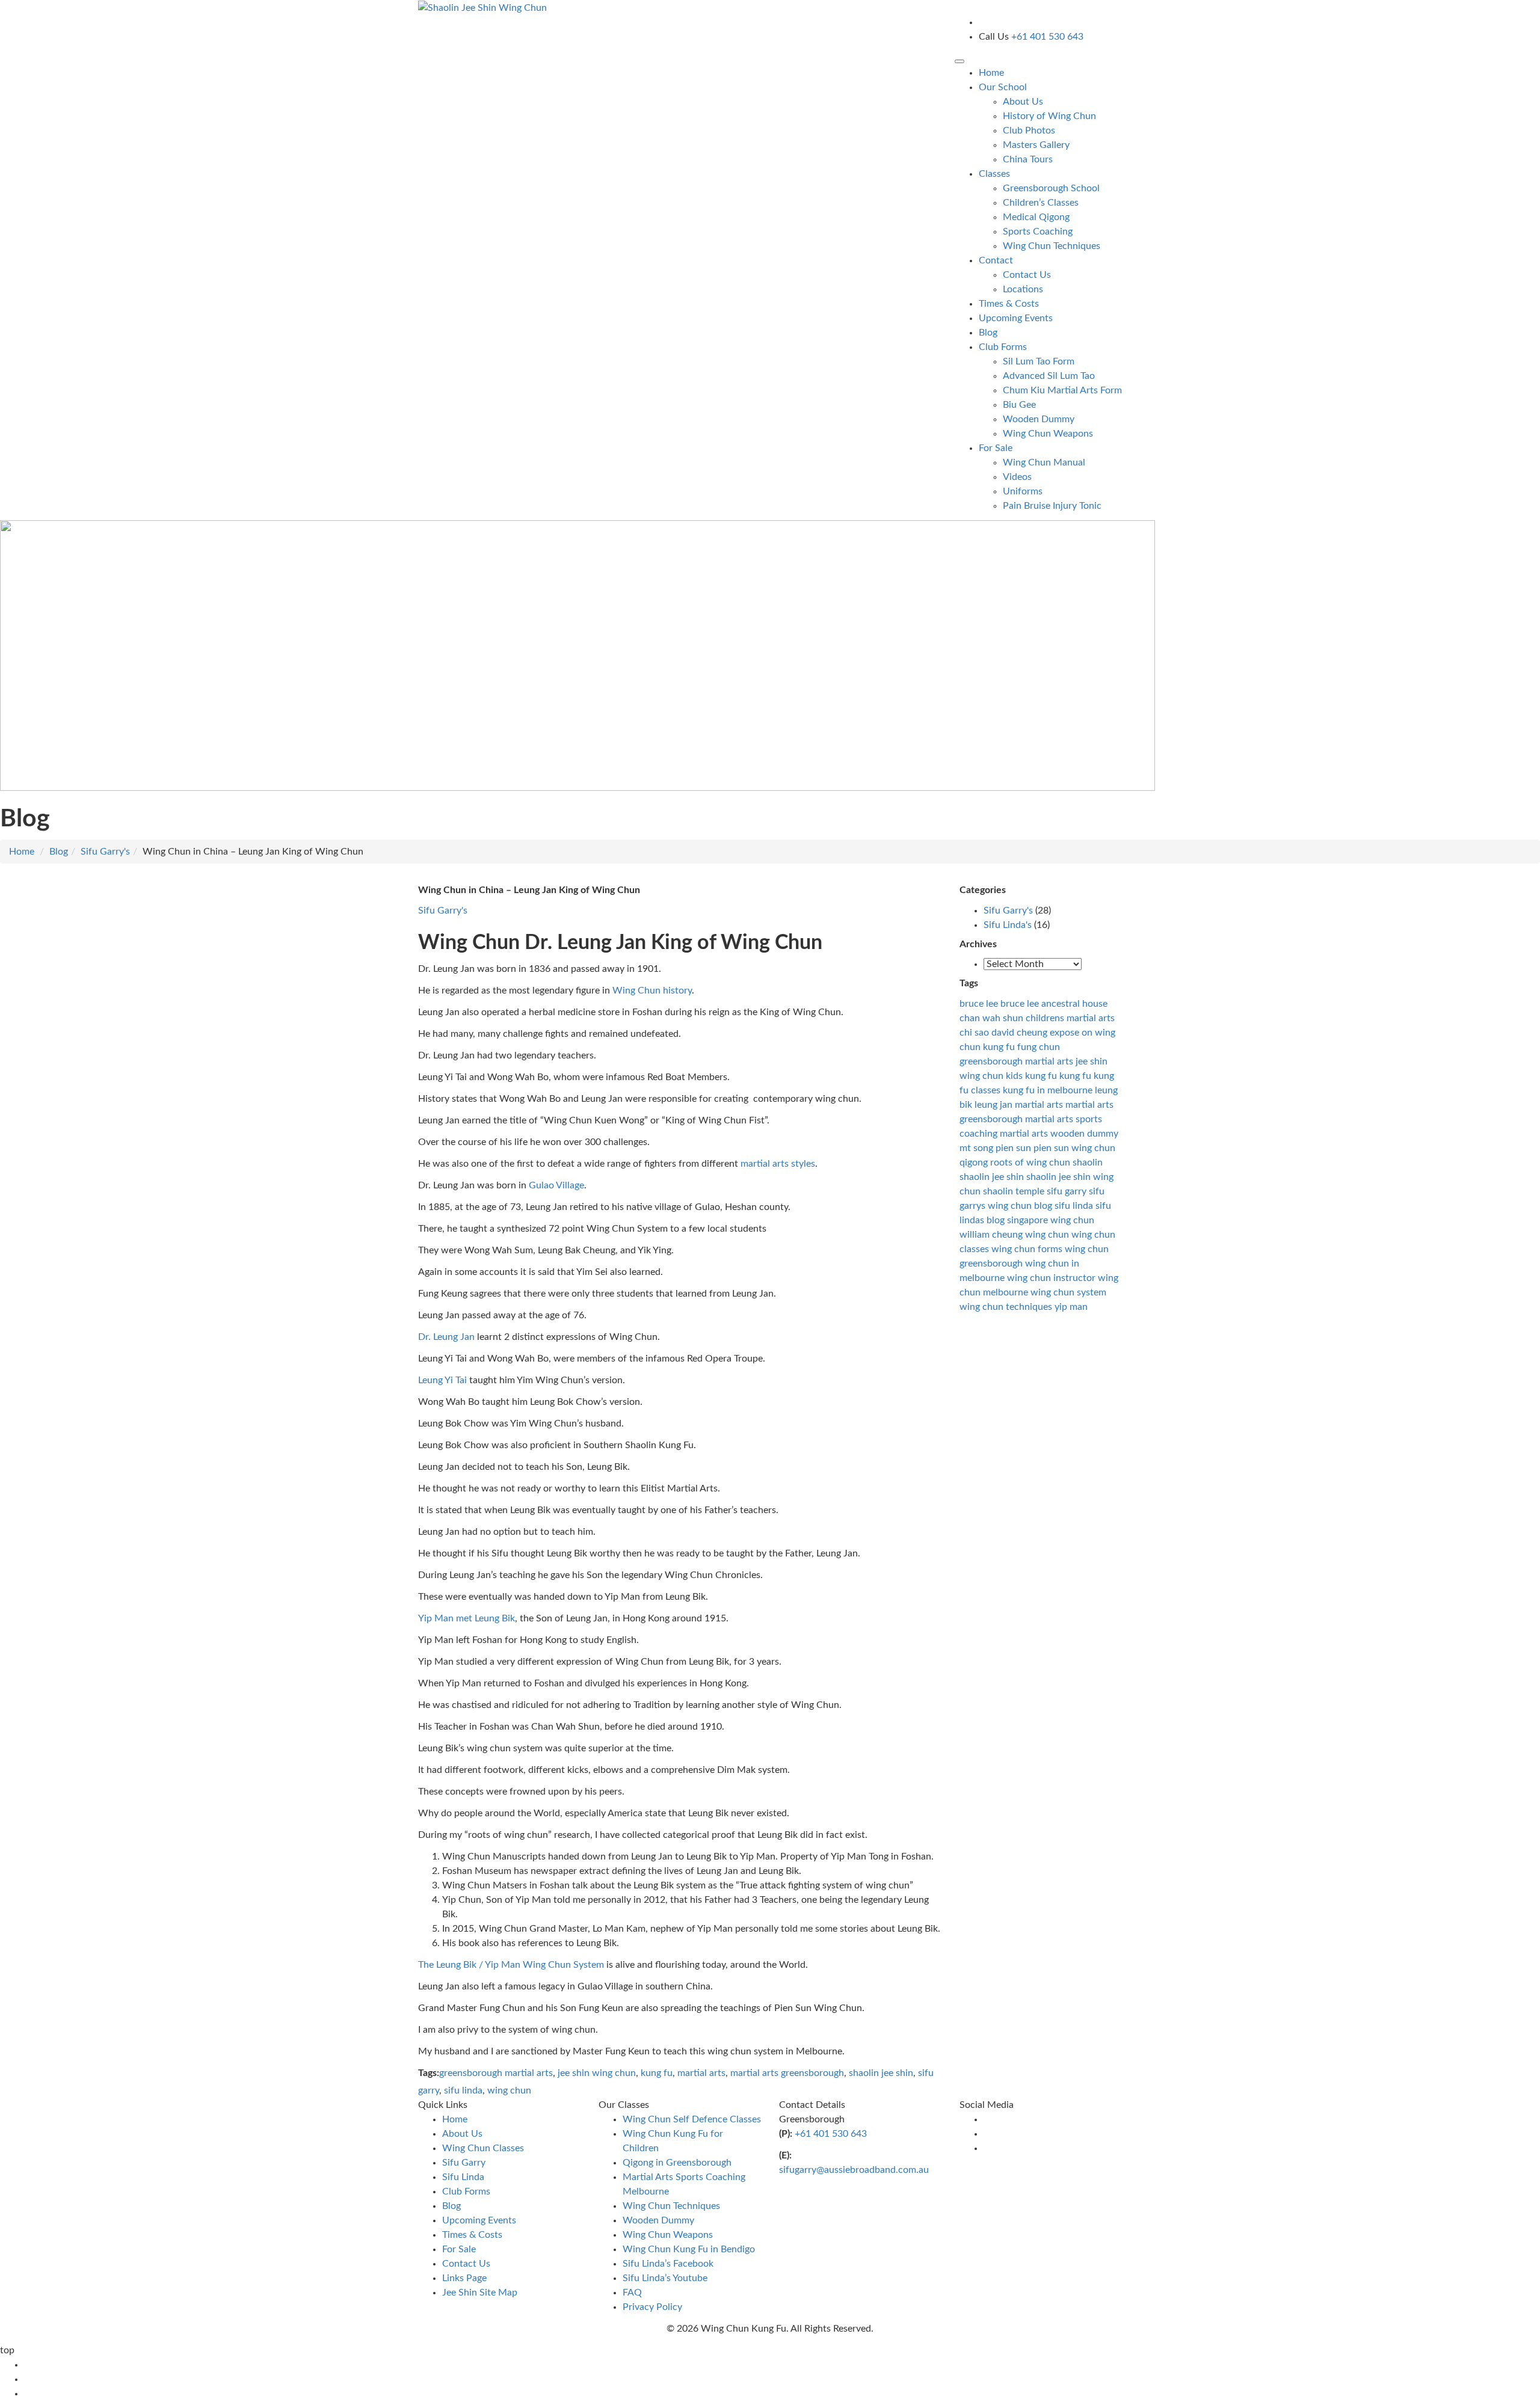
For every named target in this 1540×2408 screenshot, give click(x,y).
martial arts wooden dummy (1059, 1134)
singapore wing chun (1051, 1220)
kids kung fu (1031, 1076)
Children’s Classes (1041, 203)
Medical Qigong (1036, 217)
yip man (1071, 1307)
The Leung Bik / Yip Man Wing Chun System (511, 1965)
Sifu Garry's (105, 852)
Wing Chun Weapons (1048, 434)
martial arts (701, 2073)
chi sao (974, 1033)
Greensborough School (1051, 188)
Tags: (429, 2073)
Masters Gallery (1036, 145)
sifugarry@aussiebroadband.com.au (854, 2170)
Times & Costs (1009, 304)
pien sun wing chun (1074, 1148)
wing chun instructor (1051, 1278)
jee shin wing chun (597, 2073)
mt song (976, 1148)
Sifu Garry (464, 2163)
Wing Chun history (652, 991)
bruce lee (979, 1004)
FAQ (632, 2293)
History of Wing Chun (1049, 116)
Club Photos (1029, 131)
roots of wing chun (1030, 1163)
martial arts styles (778, 1164)
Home (991, 73)
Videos (1017, 477)
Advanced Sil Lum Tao (1049, 376)
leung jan (993, 1105)
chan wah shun (991, 1018)
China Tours (1028, 159)
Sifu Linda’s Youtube (665, 2278)
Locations (1023, 289)
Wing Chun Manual (1044, 462)
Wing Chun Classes (483, 2148)
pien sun (1013, 1148)
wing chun (509, 2090)
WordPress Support (812, 2350)
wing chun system (1068, 1292)
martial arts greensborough (787, 2073)
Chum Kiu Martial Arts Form (1062, 390)
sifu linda (463, 2090)
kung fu (657, 2073)
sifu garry (1067, 1191)
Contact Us (1027, 275)
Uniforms (1023, 491)
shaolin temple (1014, 1191)
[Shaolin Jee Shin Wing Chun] (482, 7)
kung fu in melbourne (1048, 1090)
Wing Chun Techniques (1052, 246)
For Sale (459, 2249)
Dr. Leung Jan (446, 1337)
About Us (1023, 102)
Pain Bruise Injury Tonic (1052, 506)
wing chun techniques (1006, 1307)
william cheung (991, 1235)
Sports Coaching (1038, 232)
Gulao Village (556, 1185)
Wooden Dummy (1039, 419)
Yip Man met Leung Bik (467, 1618)
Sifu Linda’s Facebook (668, 2264)
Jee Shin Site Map (480, 2293)
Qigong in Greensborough (677, 2163)
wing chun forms (1027, 1249)
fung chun (1039, 1047)
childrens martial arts (1070, 1018)
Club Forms (466, 2191)
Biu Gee (1019, 405)
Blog (988, 333)
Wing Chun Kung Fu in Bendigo (689, 2249)
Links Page (464, 2278)
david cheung (1019, 1033)
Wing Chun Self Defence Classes (692, 2119)
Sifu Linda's (1008, 925)
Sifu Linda (463, 2177)
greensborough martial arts (496, 2073)
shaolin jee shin (881, 2073)
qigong (974, 1163)
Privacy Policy (652, 2307)
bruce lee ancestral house (1054, 1004)
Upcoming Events (1016, 318)
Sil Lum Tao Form (1039, 361)
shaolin (1088, 1163)
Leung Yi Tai (442, 1380)
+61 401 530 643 (831, 2134)
